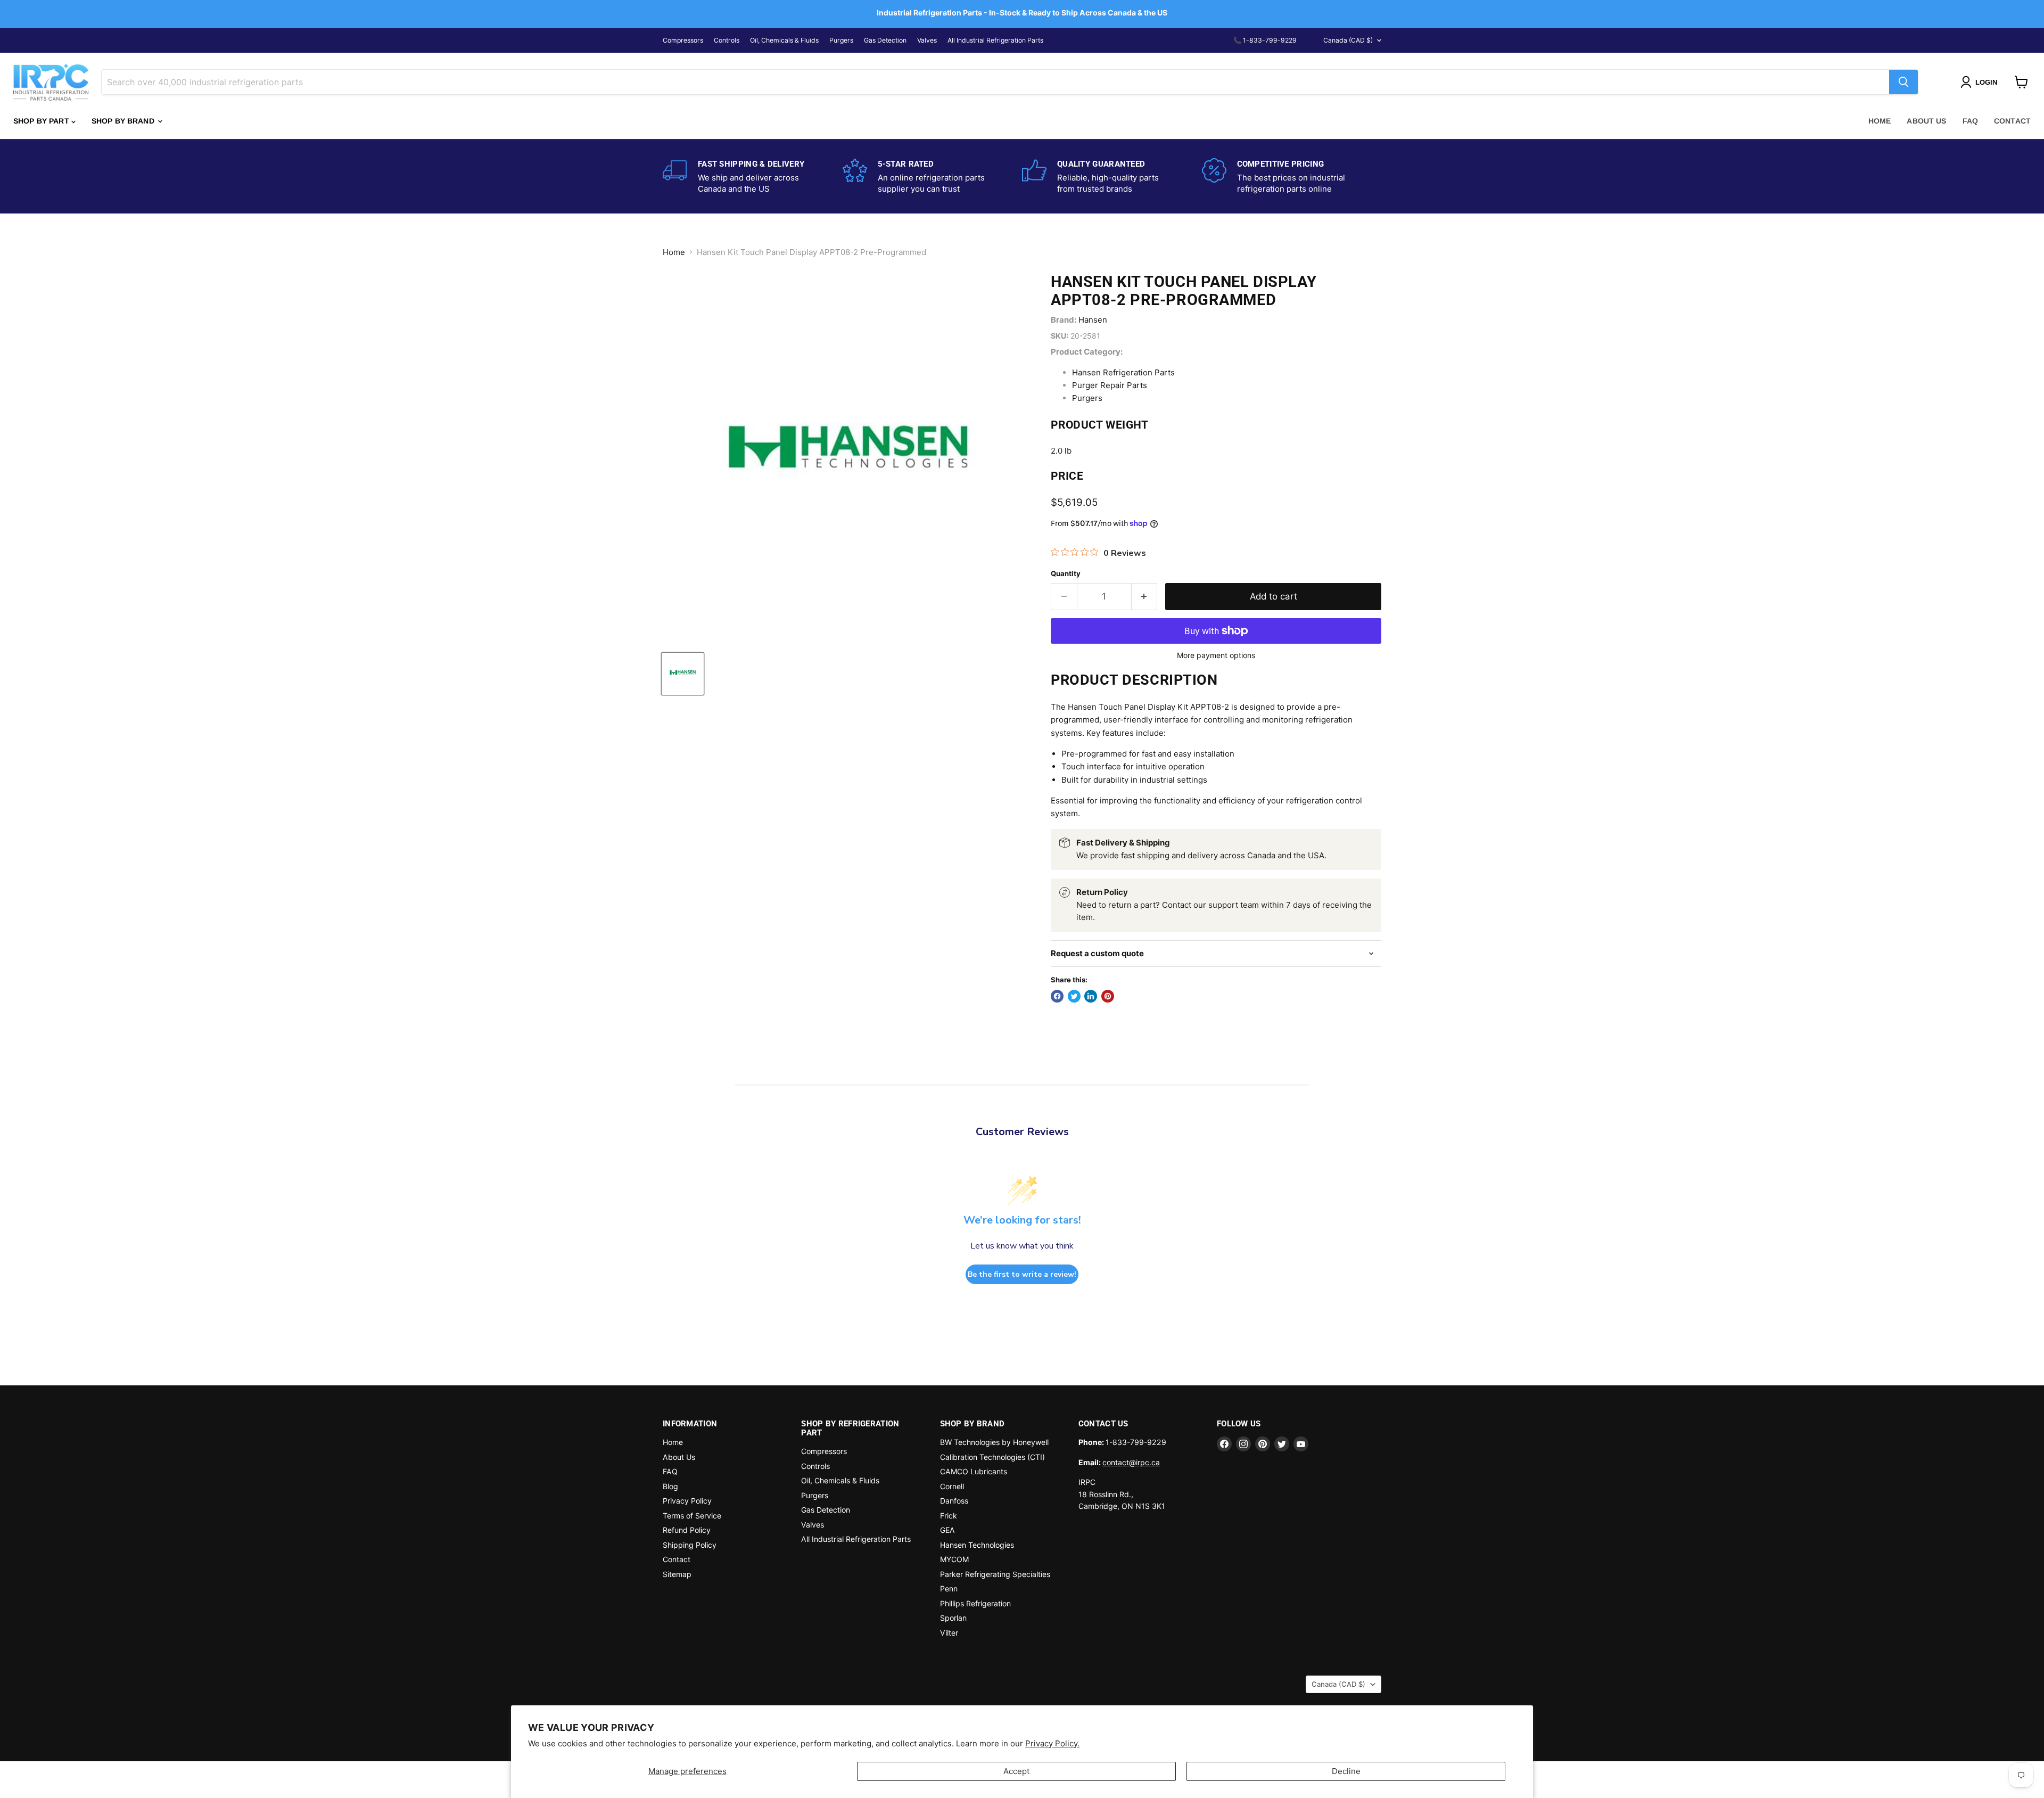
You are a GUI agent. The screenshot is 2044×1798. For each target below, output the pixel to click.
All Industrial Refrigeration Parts (995, 40)
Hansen (1093, 320)
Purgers (841, 40)
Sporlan (953, 1618)
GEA (947, 1530)
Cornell (952, 1486)
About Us (1926, 121)
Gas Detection (885, 40)
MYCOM (954, 1559)
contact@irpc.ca (1131, 1462)
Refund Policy (687, 1530)
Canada (1348, 40)
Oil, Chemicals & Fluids (784, 40)
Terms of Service (692, 1516)
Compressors (683, 40)
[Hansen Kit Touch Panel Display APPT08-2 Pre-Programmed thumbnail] (683, 674)
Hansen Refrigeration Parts (1123, 372)
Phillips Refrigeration (975, 1603)
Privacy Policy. (1052, 1743)
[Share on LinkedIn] (1091, 996)
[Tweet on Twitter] (1074, 996)
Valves (927, 40)
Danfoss (954, 1501)
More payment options (1216, 655)
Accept (1016, 1771)
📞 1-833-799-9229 (1265, 40)
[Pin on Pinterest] (1108, 996)
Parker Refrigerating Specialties (995, 1574)
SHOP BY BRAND (124, 121)
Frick (949, 1516)
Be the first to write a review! (1022, 1274)
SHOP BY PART (42, 121)
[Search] (1903, 82)
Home (1880, 121)
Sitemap (677, 1574)
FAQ (1970, 121)
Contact (2012, 121)
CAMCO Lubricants (974, 1471)
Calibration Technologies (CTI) (992, 1457)
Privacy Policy (687, 1501)
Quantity (1066, 574)
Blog (670, 1486)
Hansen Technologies (977, 1545)
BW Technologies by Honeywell (994, 1442)
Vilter (949, 1633)
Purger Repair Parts (1110, 385)
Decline (1346, 1771)
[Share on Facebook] (1057, 996)
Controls (727, 40)
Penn (949, 1588)
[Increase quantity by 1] (1145, 597)
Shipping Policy (690, 1545)
